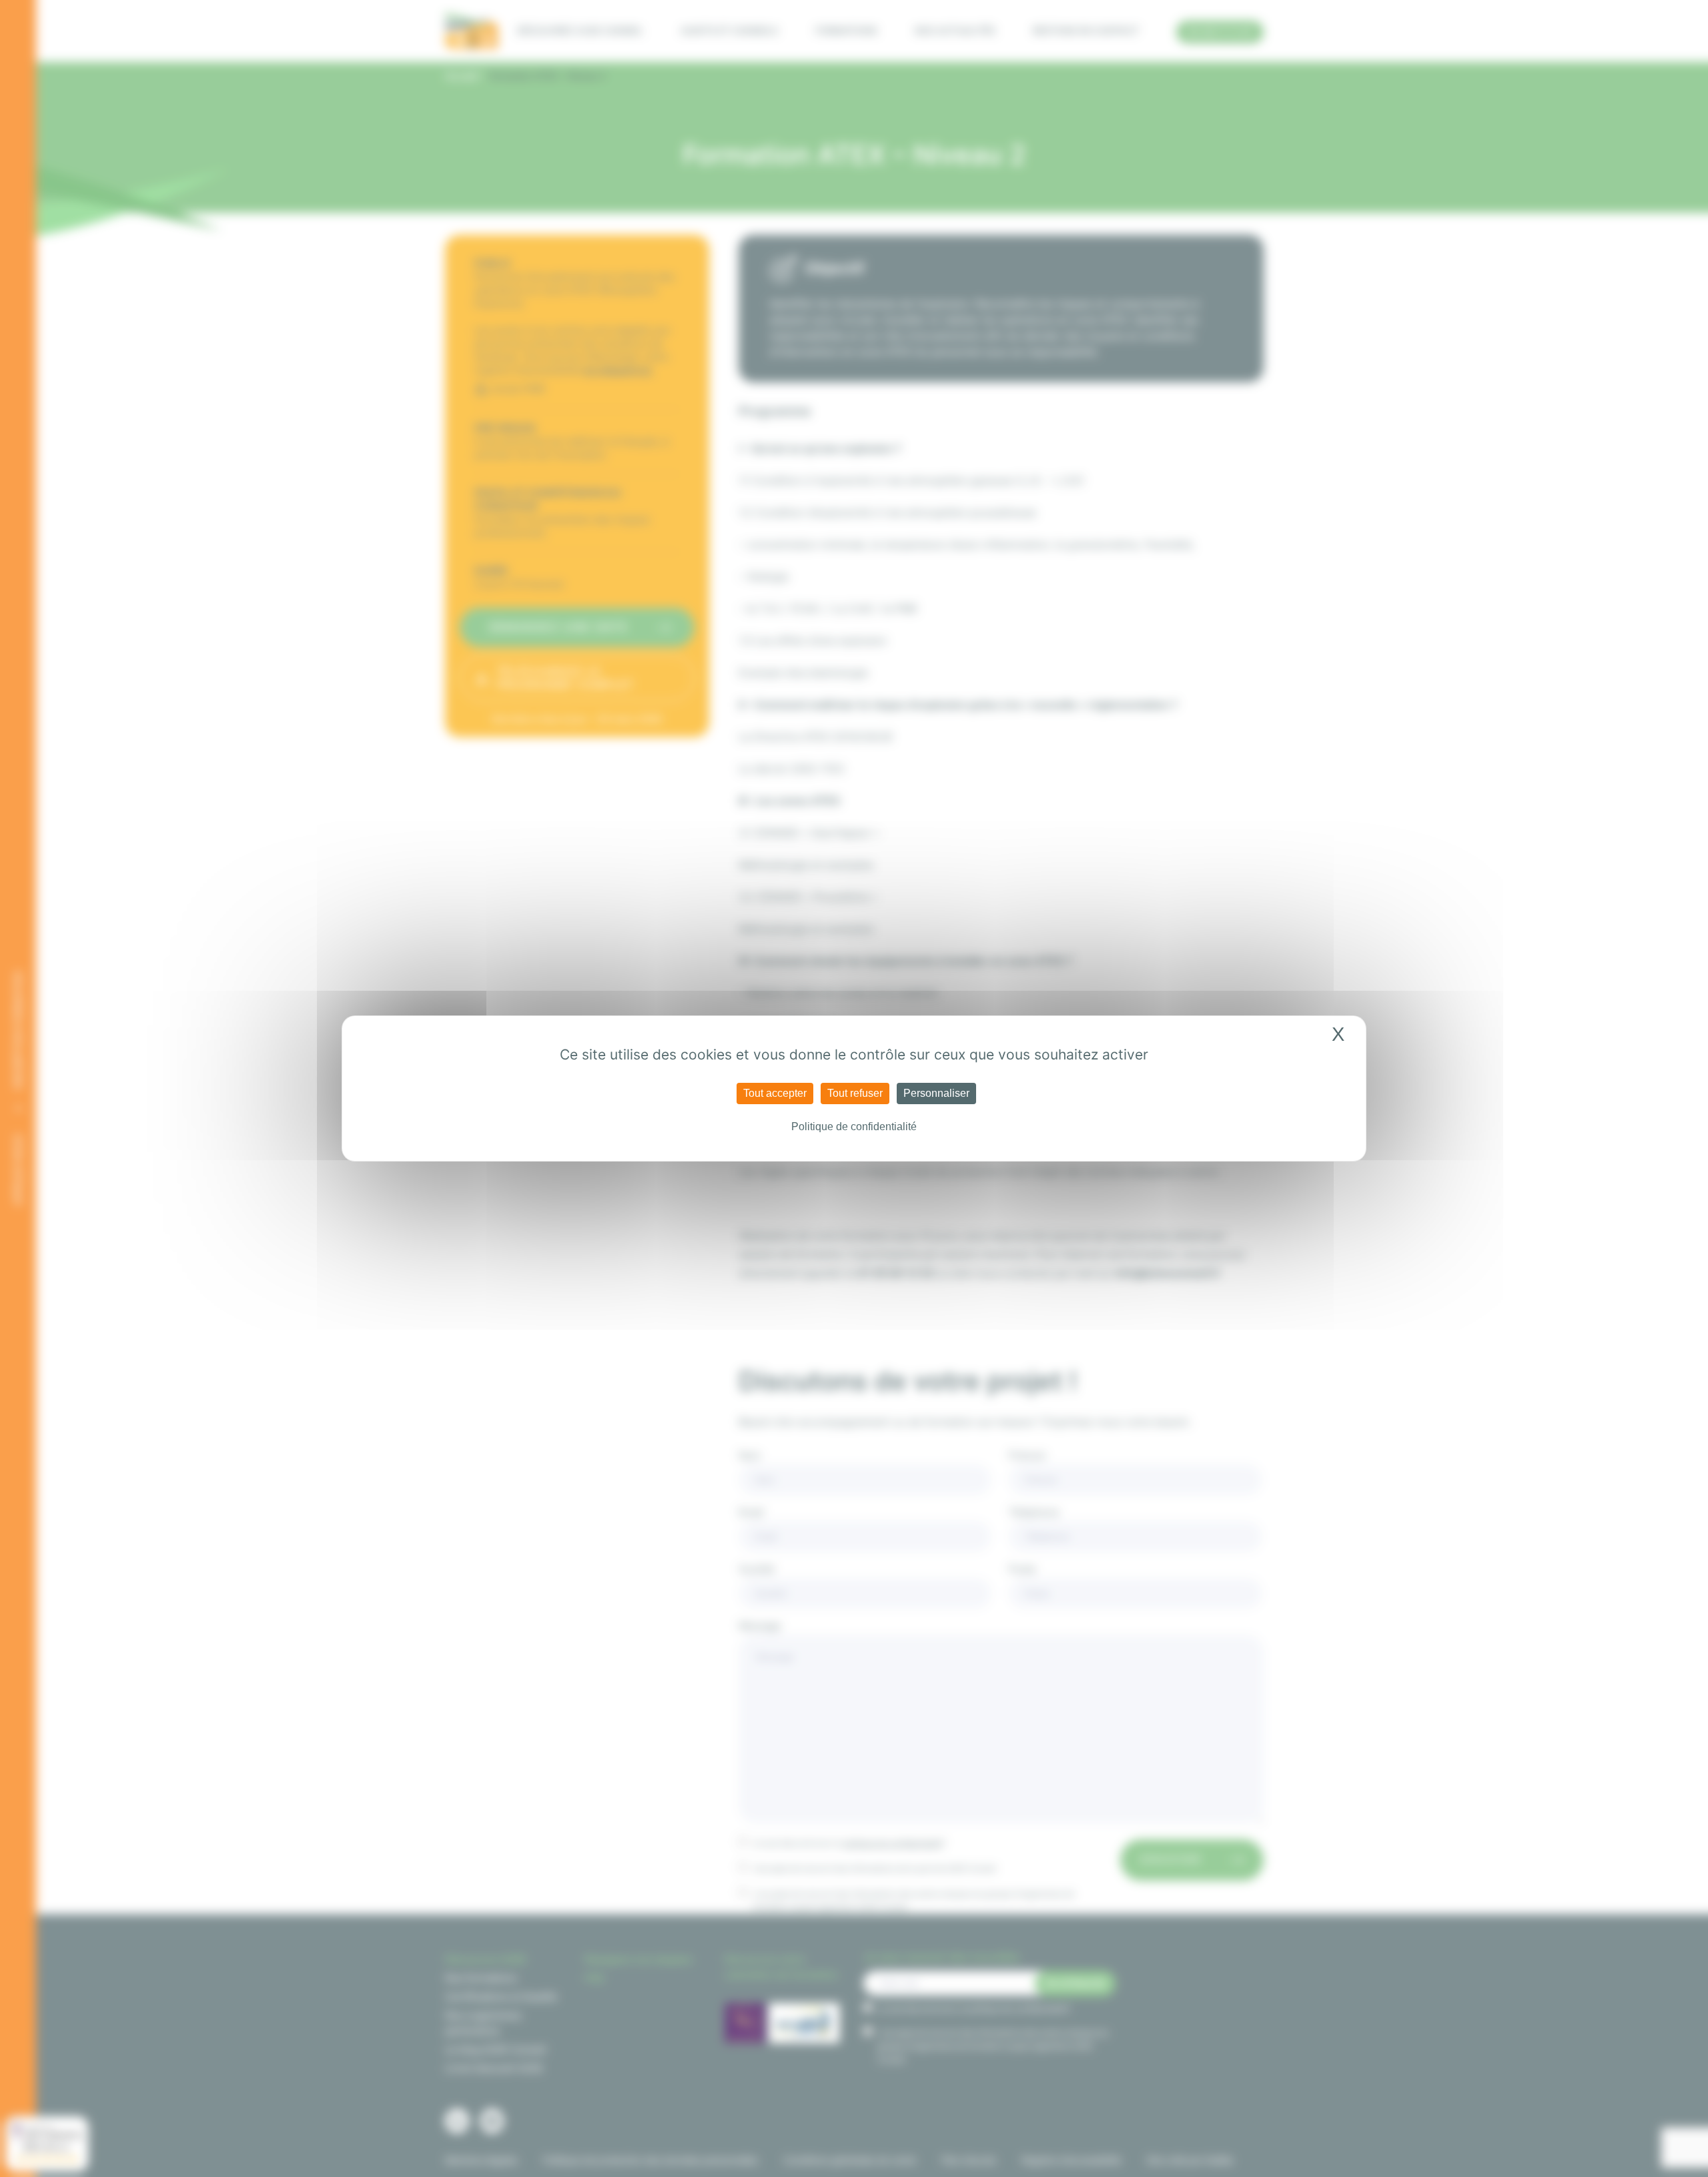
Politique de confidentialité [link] (854, 1127)
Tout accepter (775, 1093)
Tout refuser (855, 1093)
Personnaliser (936, 1093)
